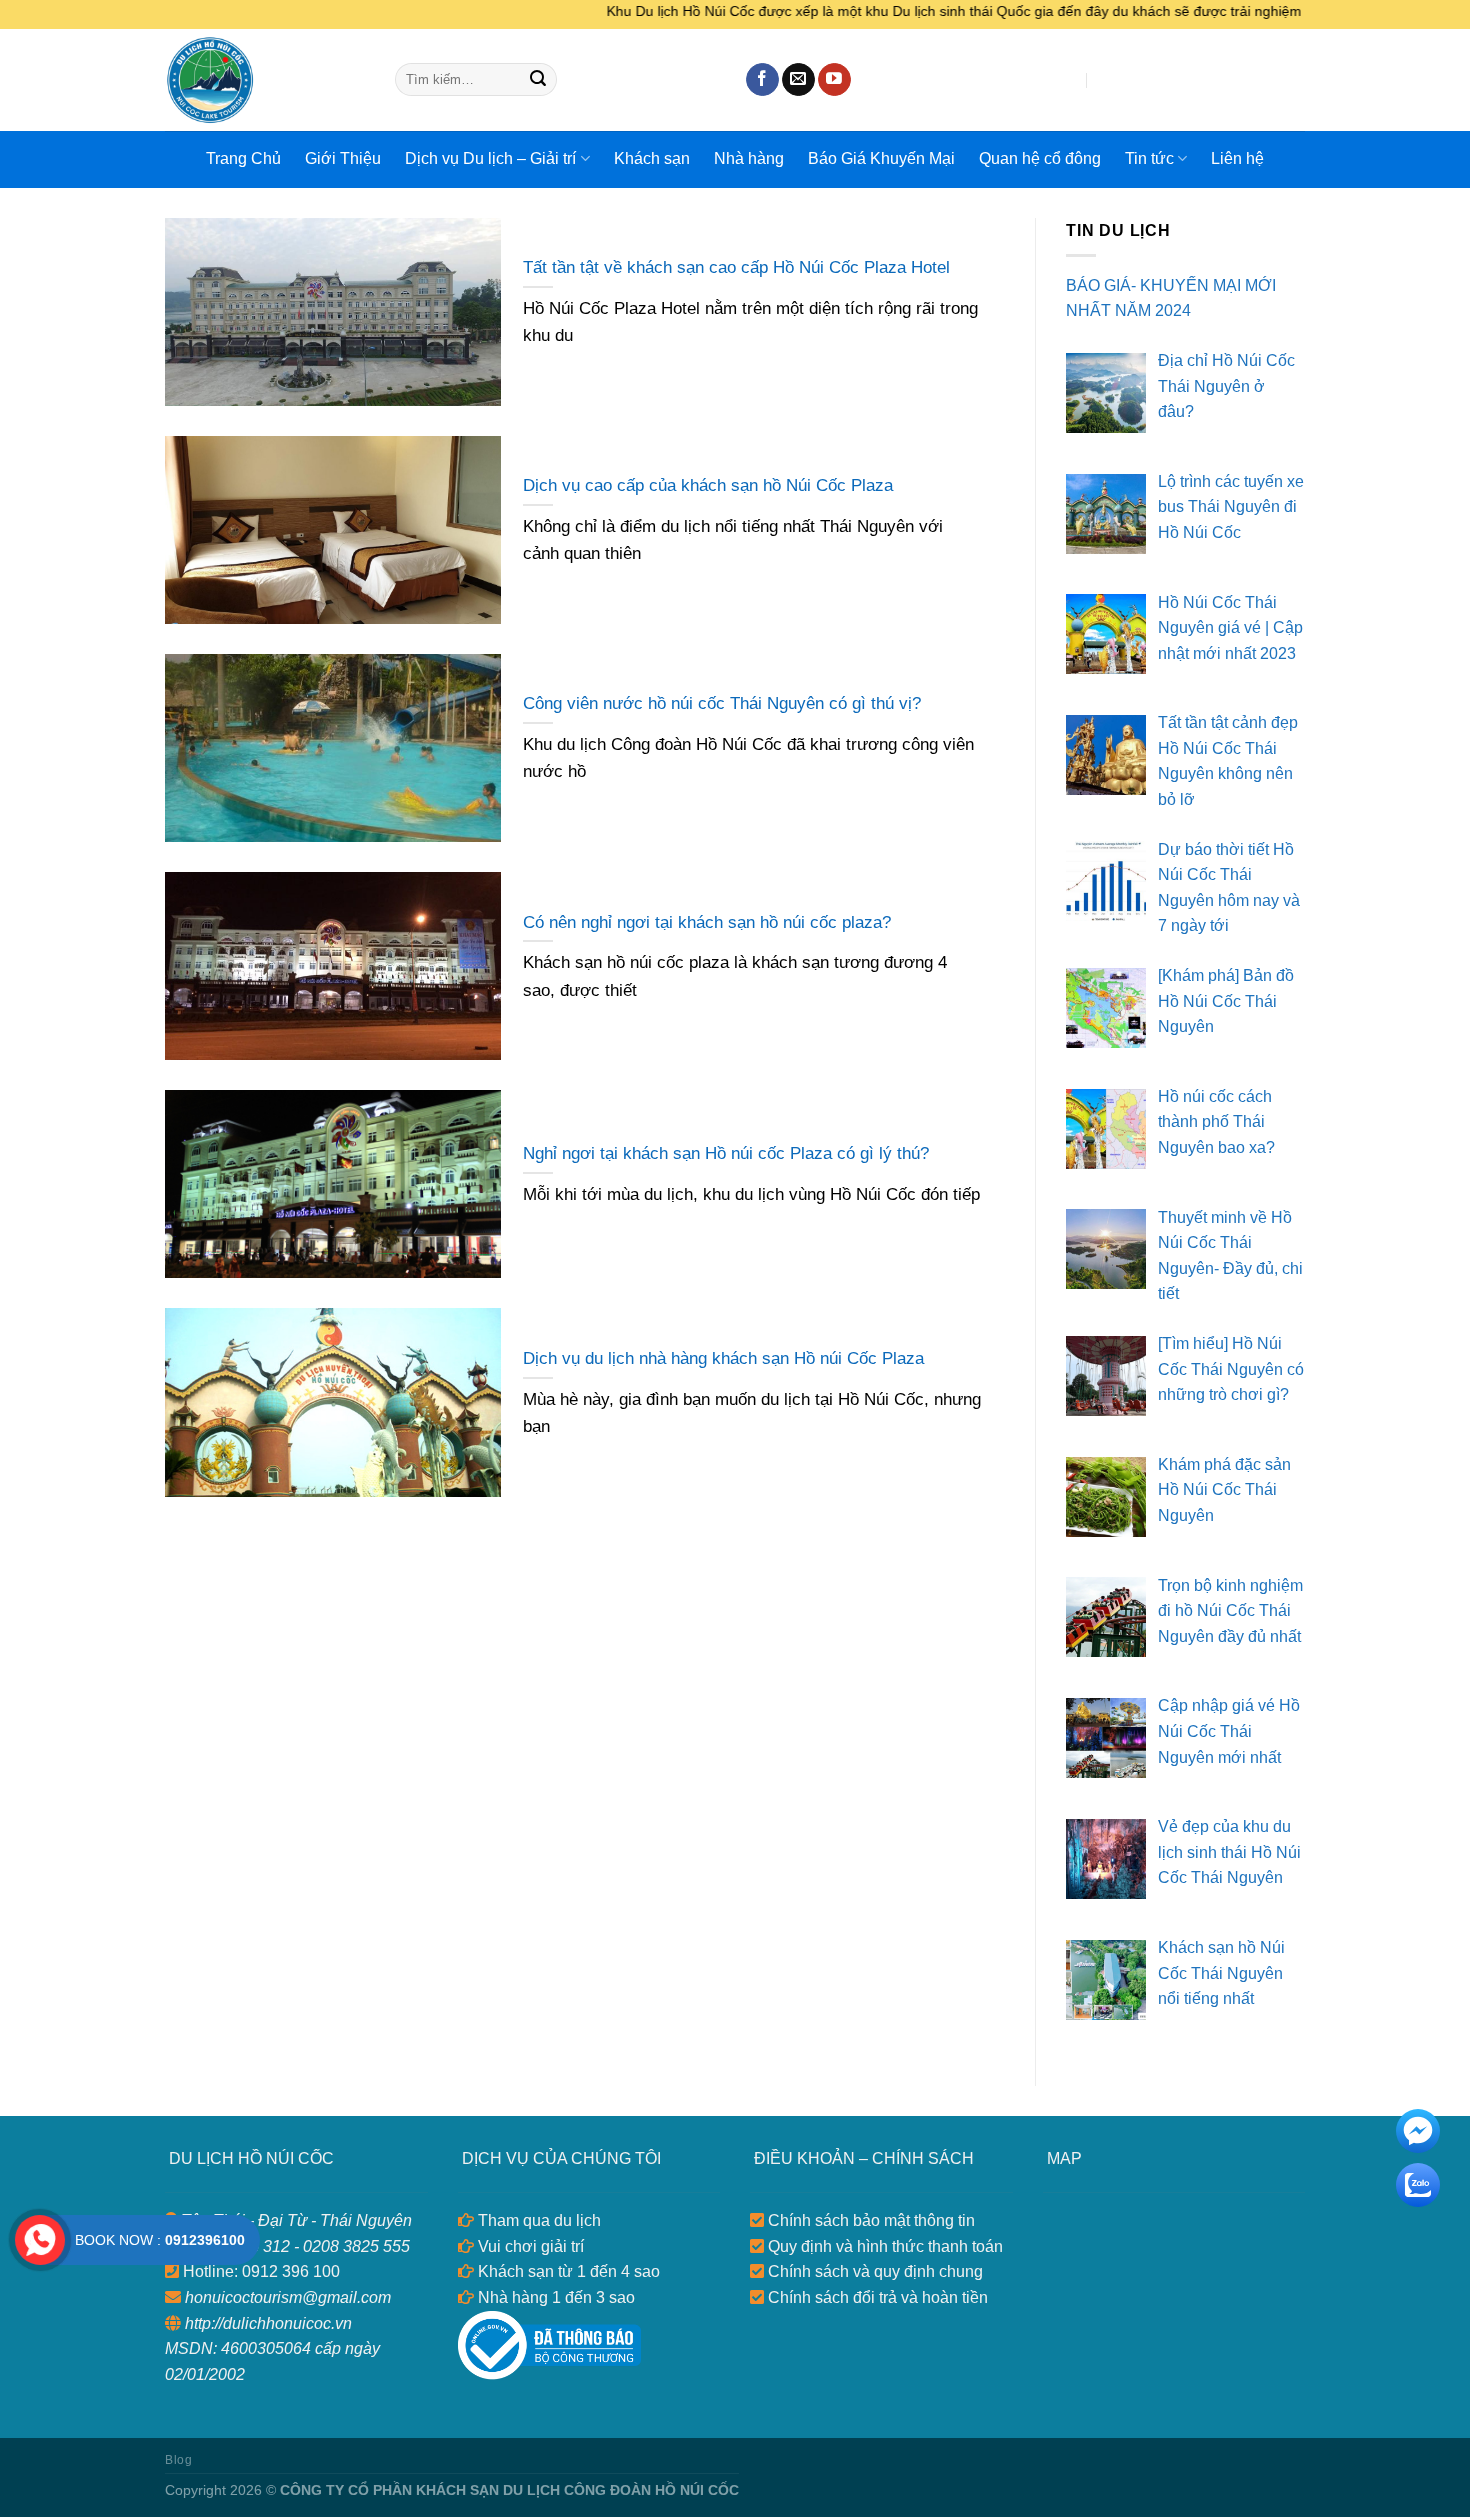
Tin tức (1149, 158)
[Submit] (538, 80)
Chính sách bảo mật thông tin (869, 2220)
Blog (178, 2460)
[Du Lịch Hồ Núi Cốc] (265, 80)
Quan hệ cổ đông (1040, 158)
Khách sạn (652, 158)
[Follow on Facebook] (762, 80)
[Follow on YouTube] (834, 80)
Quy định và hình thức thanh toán (883, 2246)
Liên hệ (1237, 158)
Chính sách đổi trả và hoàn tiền (876, 2297)
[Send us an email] (798, 80)
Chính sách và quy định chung (873, 2271)
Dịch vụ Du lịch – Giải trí (490, 158)
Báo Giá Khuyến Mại (881, 158)
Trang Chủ (243, 158)
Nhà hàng (749, 158)
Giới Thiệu (343, 158)
